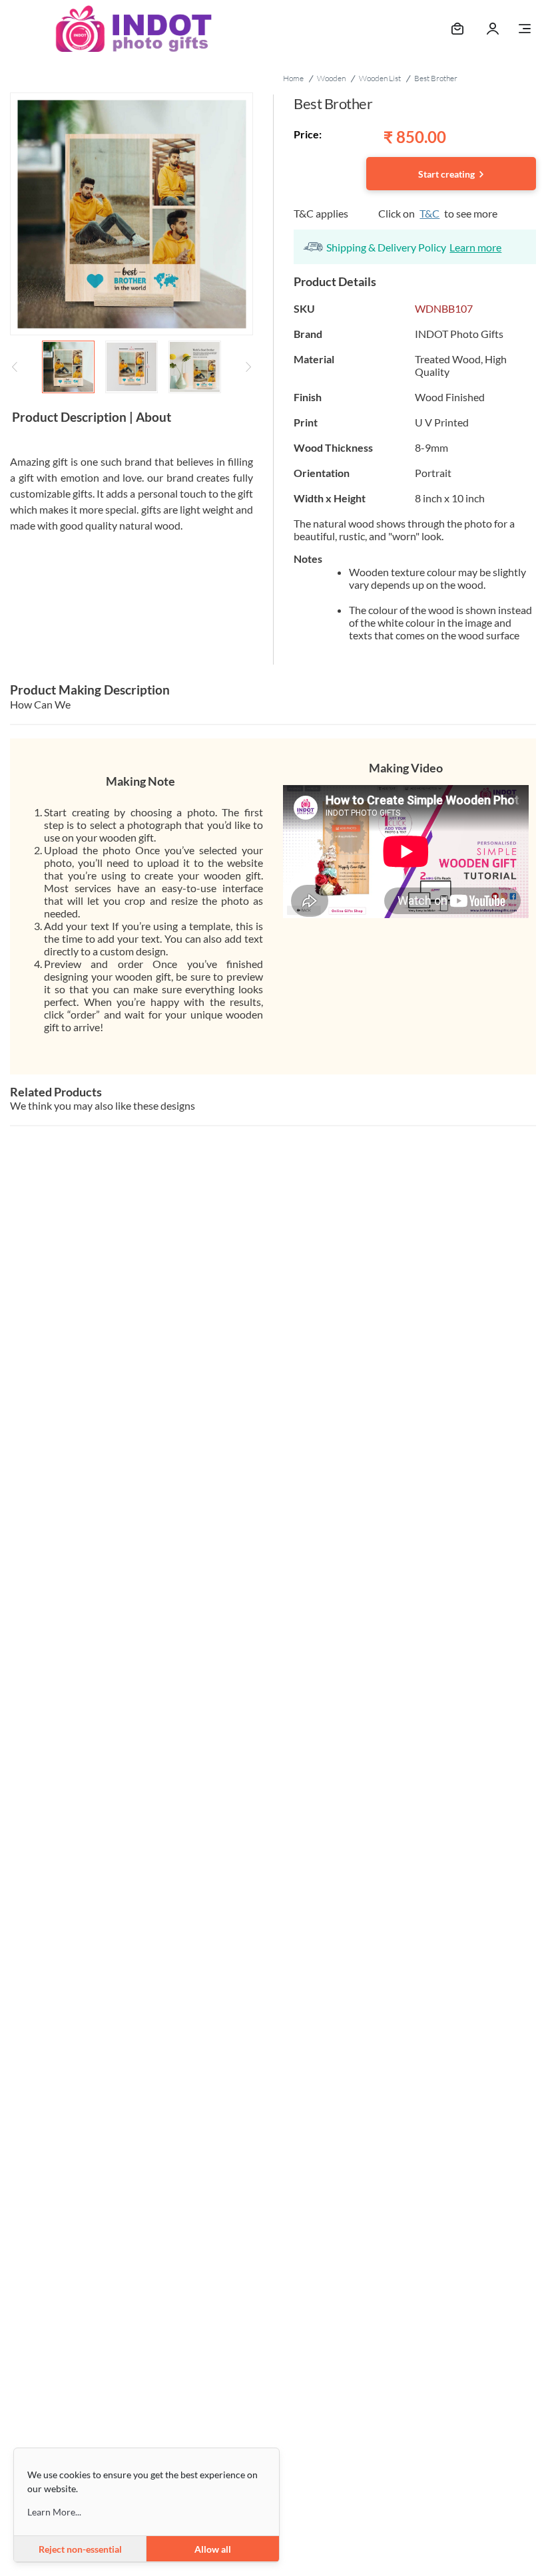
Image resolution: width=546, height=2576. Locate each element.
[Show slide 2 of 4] (132, 367)
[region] (132, 245)
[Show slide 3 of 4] (195, 367)
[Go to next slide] (248, 367)
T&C (429, 213)
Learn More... (54, 2512)
